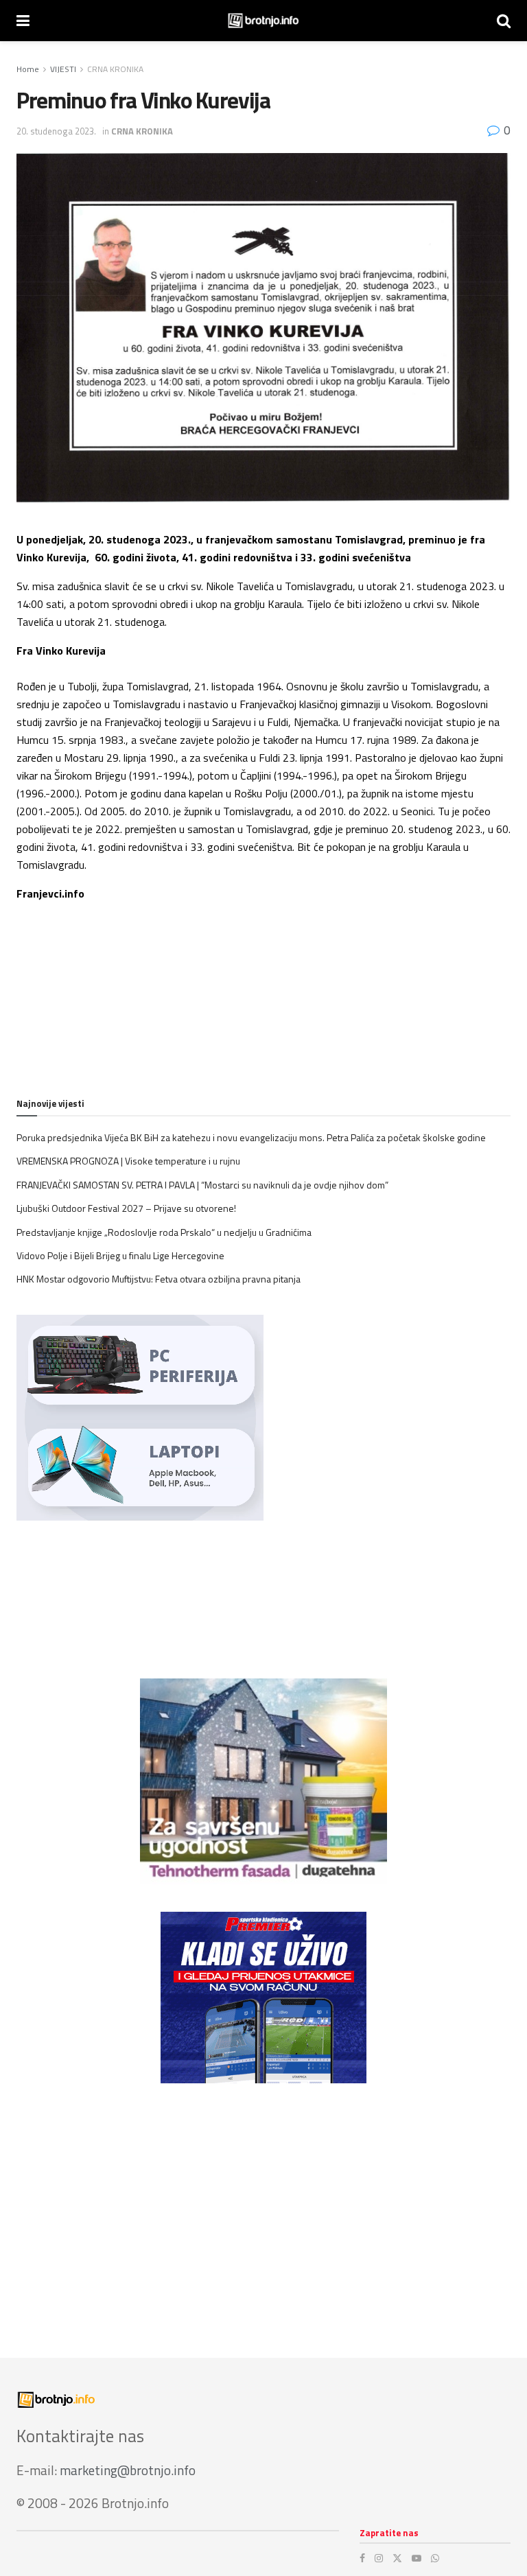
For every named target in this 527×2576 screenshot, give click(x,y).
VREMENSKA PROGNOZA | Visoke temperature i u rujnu (128, 1161)
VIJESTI (63, 69)
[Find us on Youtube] (417, 2558)
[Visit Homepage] (263, 21)
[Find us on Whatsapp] (435, 2558)
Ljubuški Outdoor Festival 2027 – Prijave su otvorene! (126, 1208)
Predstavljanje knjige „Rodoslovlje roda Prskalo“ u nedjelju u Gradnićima (164, 1232)
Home (28, 69)
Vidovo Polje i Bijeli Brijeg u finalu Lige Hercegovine (120, 1255)
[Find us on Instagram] (379, 2558)
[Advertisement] (263, 2207)
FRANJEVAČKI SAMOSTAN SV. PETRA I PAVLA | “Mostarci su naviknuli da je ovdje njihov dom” (202, 1185)
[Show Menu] (23, 21)
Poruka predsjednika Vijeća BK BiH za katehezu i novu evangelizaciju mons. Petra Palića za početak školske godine (251, 1137)
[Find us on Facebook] (362, 2558)
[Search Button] (504, 21)
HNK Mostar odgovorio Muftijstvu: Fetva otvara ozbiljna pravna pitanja (159, 1279)
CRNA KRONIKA (115, 69)
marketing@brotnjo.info (128, 2470)
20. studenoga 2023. (56, 131)
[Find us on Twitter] (397, 2558)
